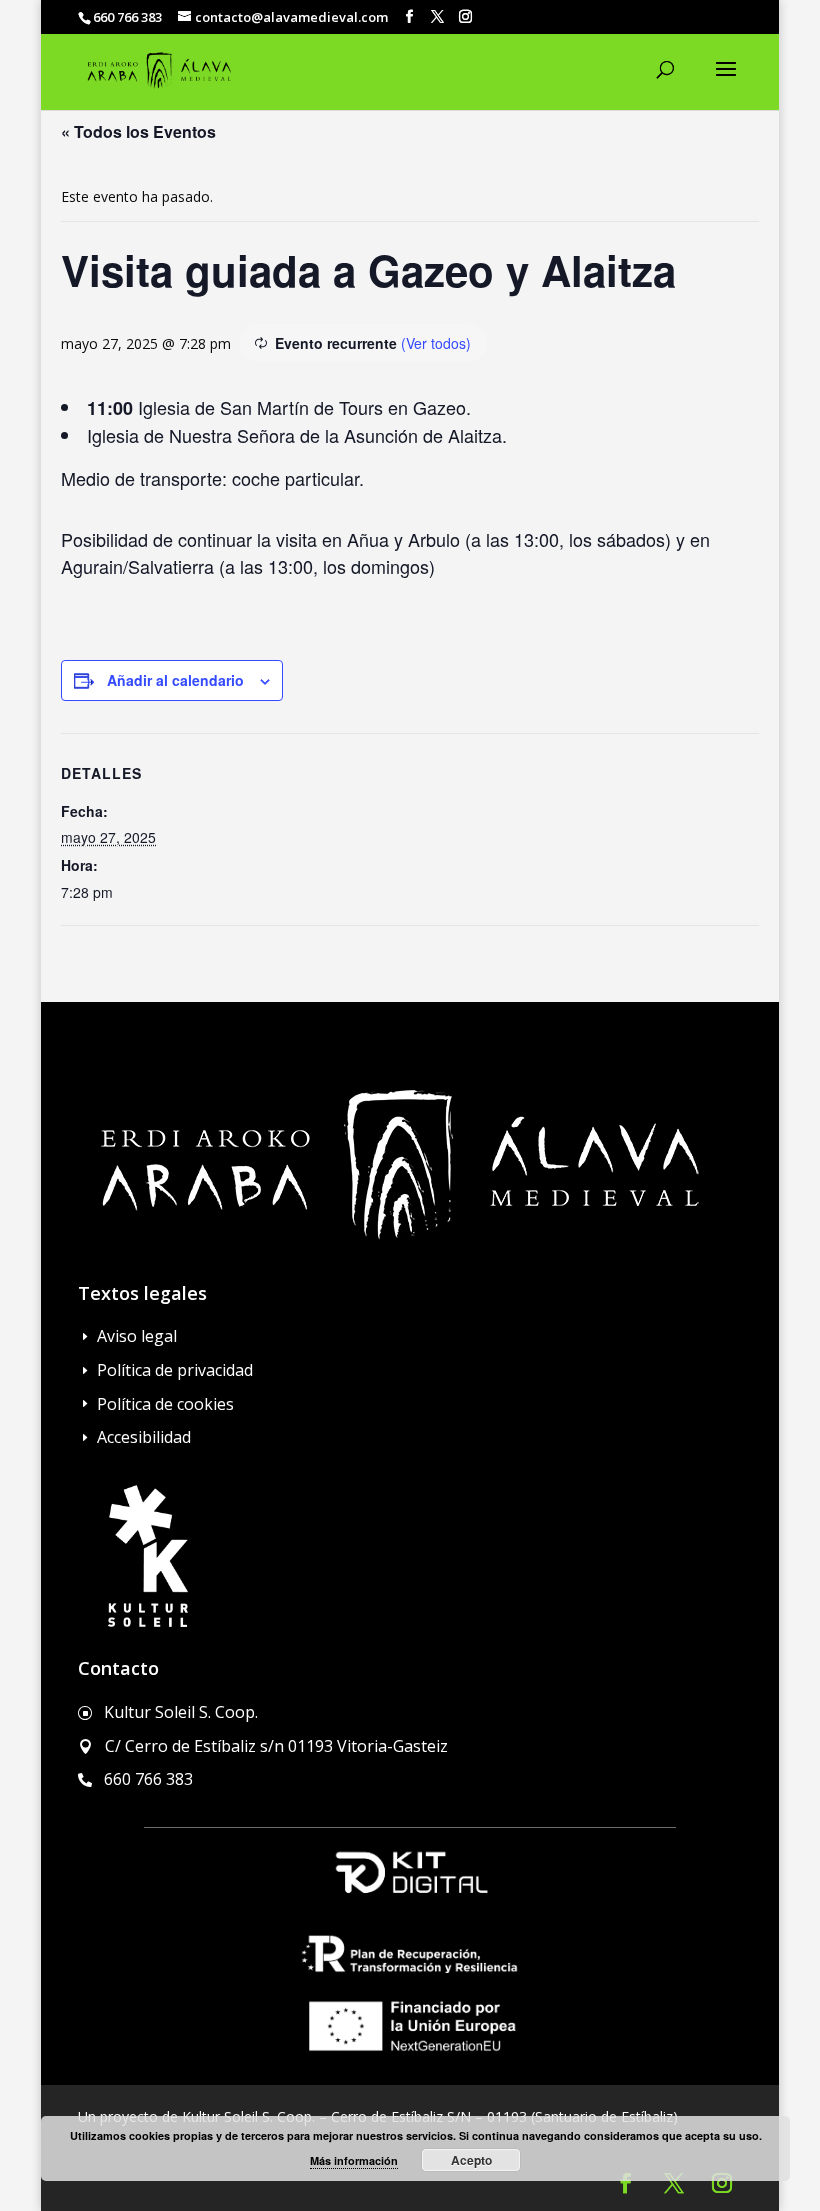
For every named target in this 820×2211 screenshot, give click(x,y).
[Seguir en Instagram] (722, 2183)
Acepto (471, 2160)
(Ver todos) (436, 343)
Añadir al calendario (175, 680)
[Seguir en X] (674, 2183)
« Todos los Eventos (138, 131)
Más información (354, 2160)
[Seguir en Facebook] (626, 2183)
